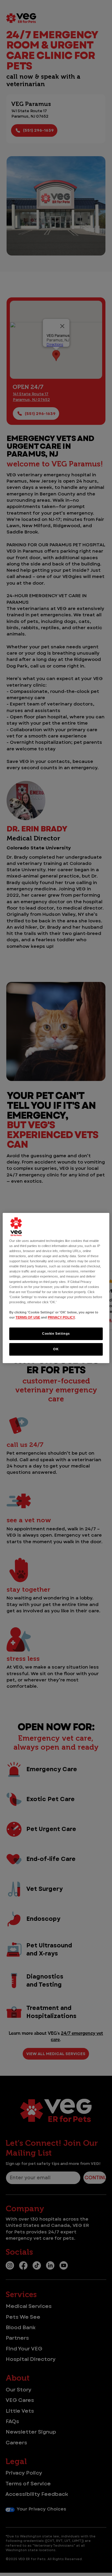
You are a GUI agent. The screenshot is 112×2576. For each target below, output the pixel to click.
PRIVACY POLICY (61, 1317)
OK (56, 1349)
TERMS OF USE (28, 1317)
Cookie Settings (56, 1333)
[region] (56, 1288)
